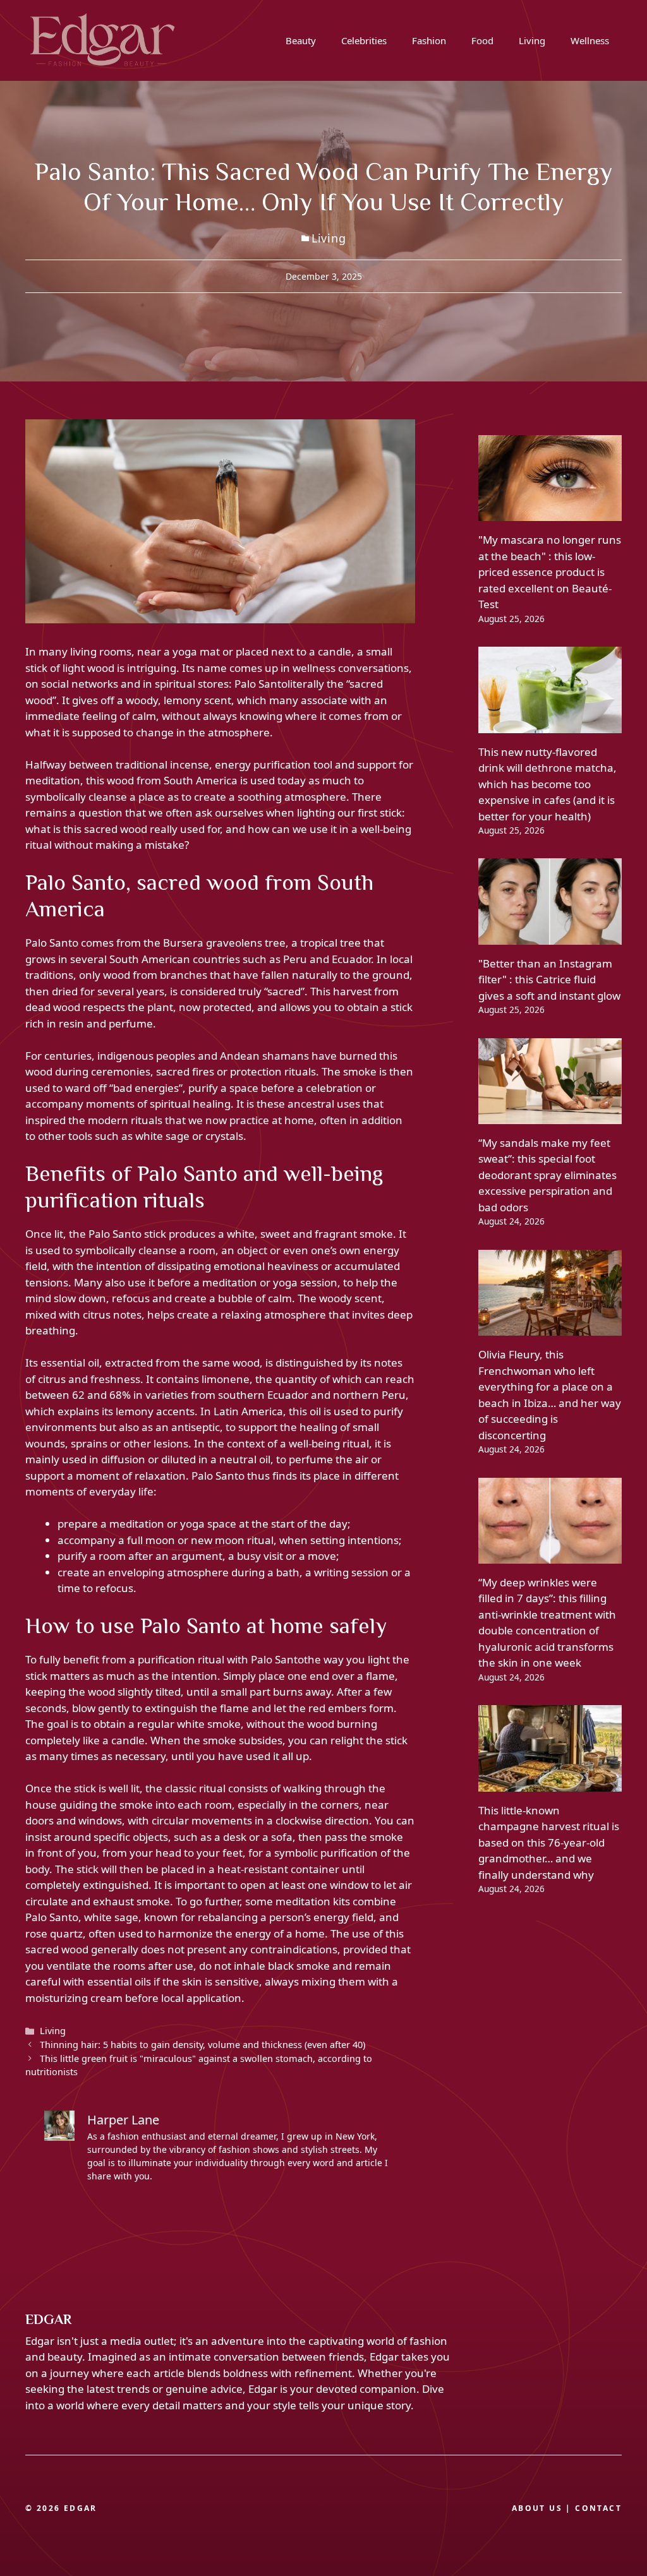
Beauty (301, 40)
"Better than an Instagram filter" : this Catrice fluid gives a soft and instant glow (549, 979)
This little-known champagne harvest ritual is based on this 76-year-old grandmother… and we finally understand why (549, 1842)
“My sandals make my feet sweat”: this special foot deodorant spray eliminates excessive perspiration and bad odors (547, 1175)
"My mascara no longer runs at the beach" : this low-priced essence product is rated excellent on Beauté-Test (550, 572)
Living (532, 40)
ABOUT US (537, 2508)
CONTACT (598, 2508)
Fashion (429, 40)
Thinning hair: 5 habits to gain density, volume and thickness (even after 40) (203, 2045)
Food (482, 40)
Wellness (590, 40)
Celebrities (364, 40)
